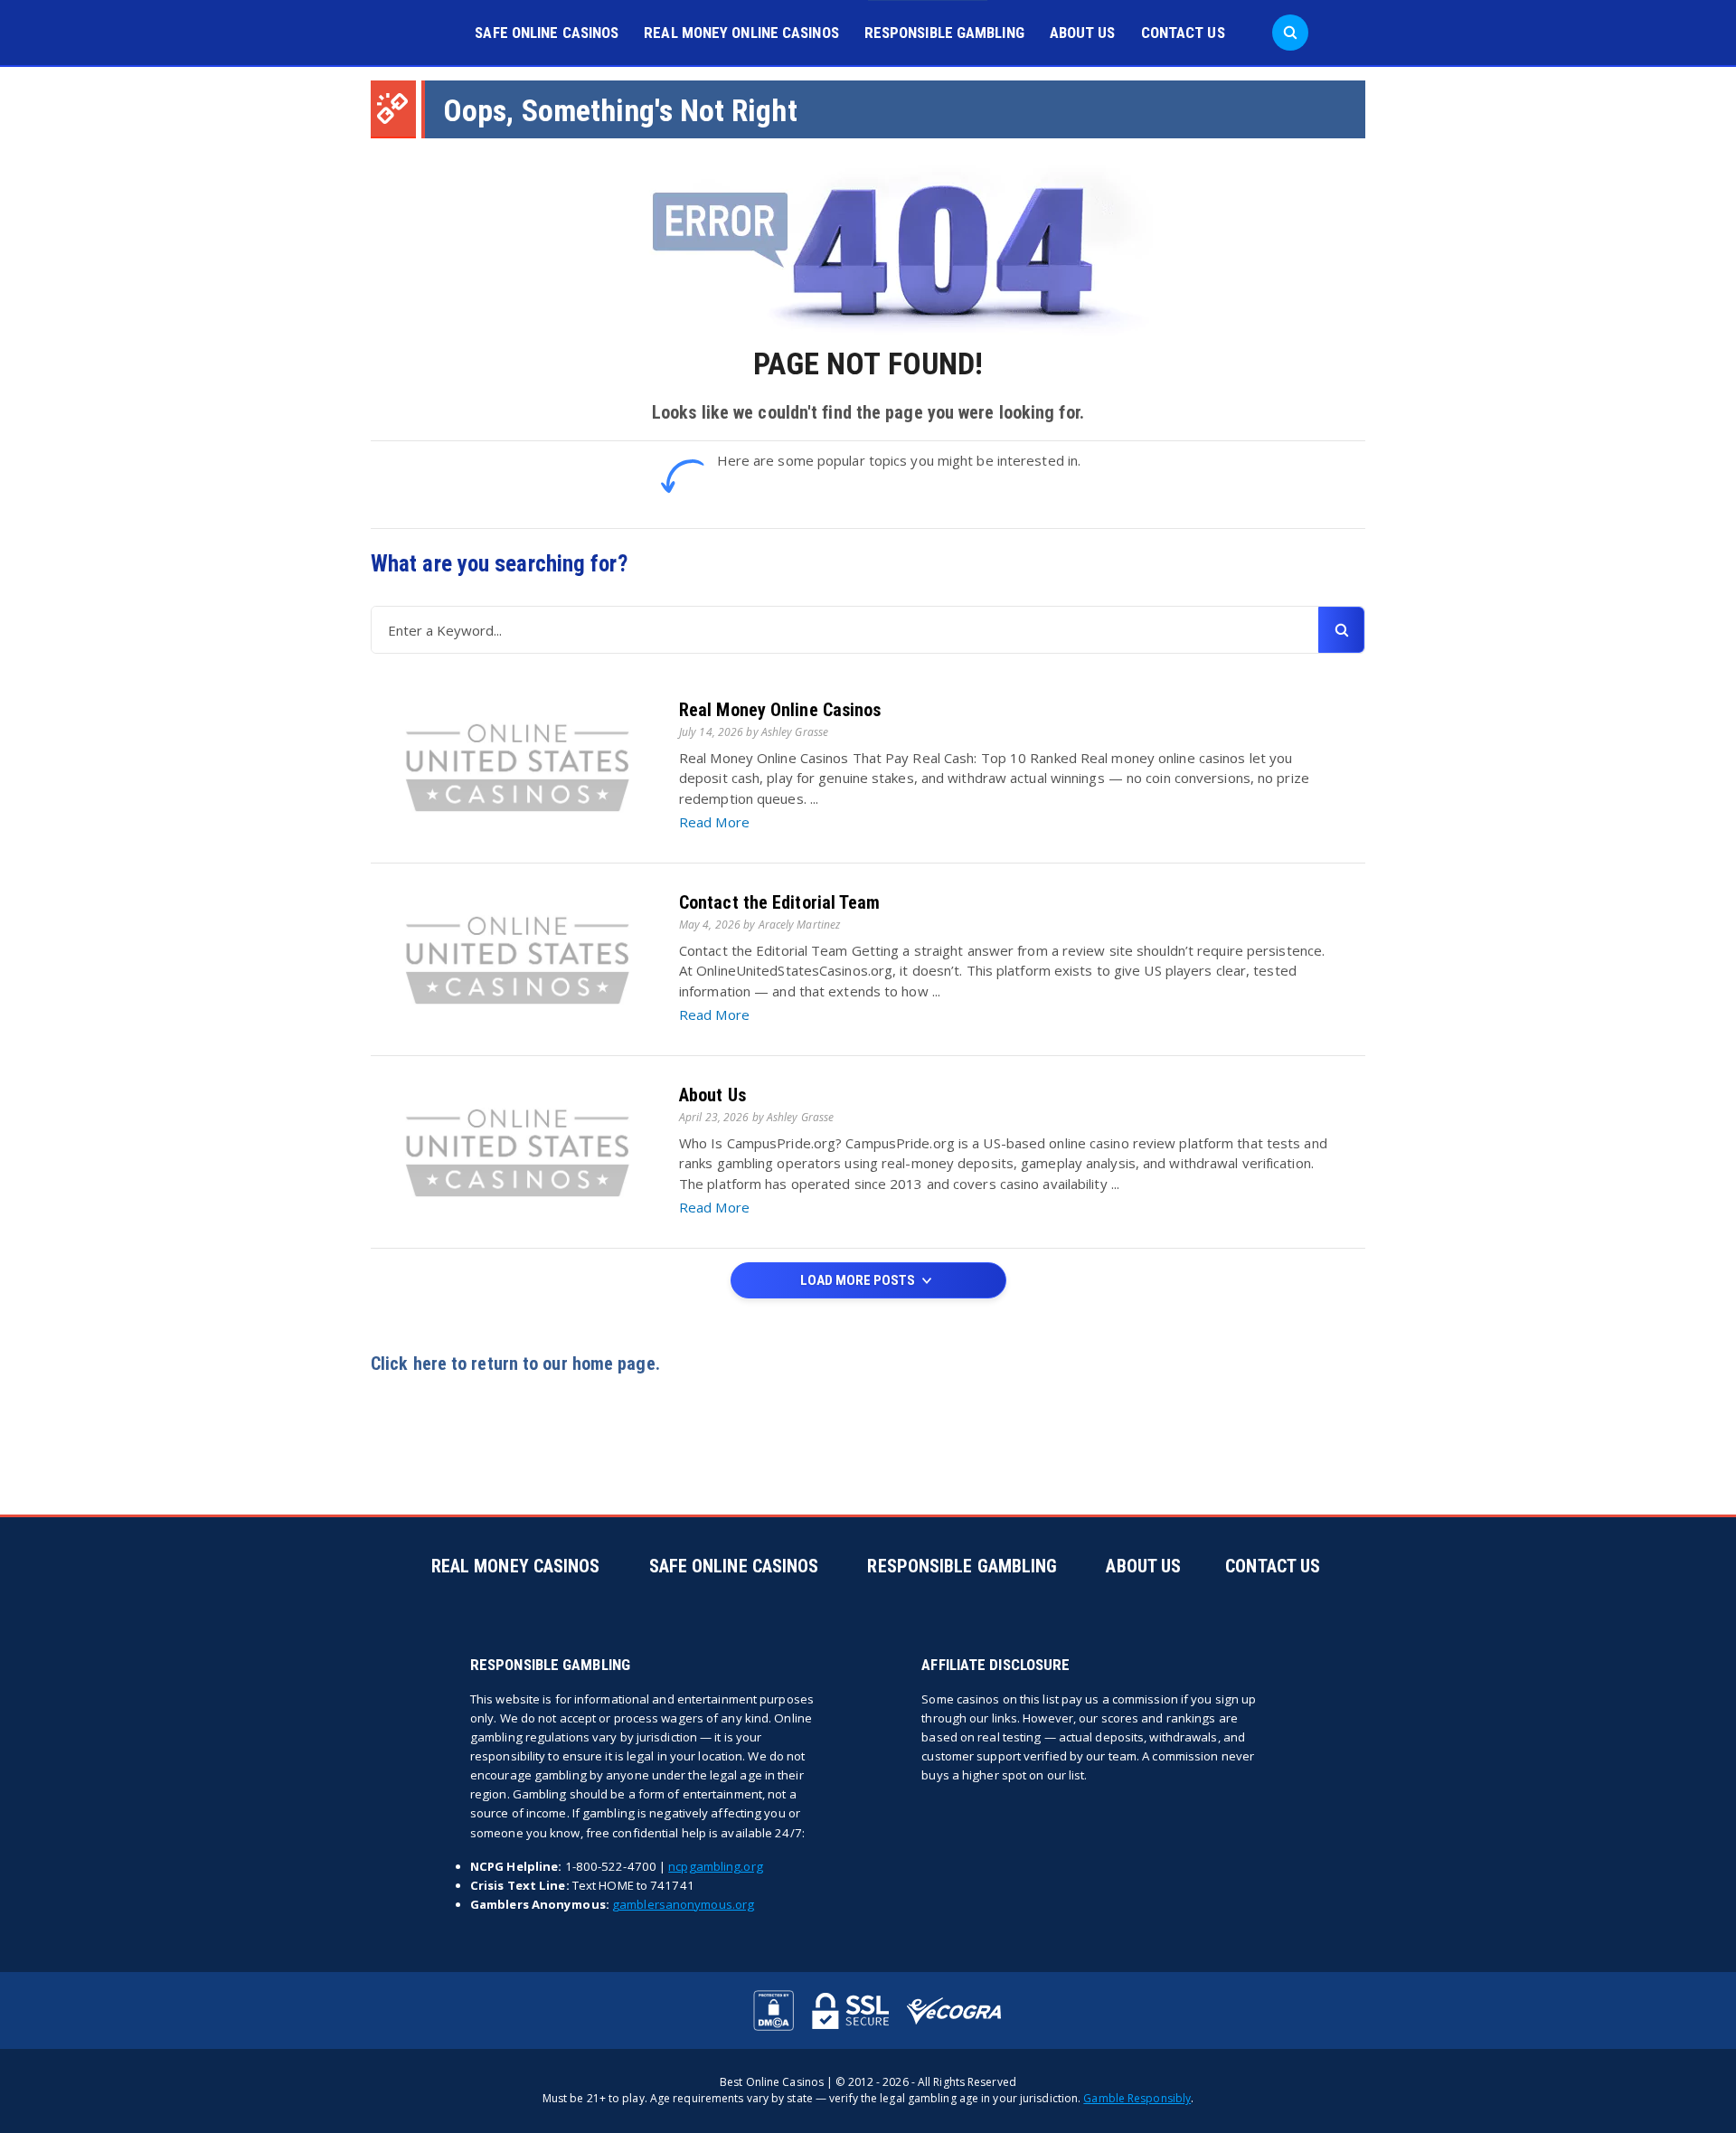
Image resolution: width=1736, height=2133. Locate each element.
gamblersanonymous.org (683, 1904)
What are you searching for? (499, 564)
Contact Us (1183, 33)
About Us (1083, 33)
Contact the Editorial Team (780, 902)
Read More (714, 822)
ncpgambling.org (716, 1866)
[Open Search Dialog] (1290, 33)
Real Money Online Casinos (741, 33)
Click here (409, 1364)
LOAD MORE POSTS (859, 1280)
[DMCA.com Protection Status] (774, 2010)
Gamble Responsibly (1137, 2098)
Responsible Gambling (944, 33)
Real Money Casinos (516, 1566)
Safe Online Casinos (547, 33)
